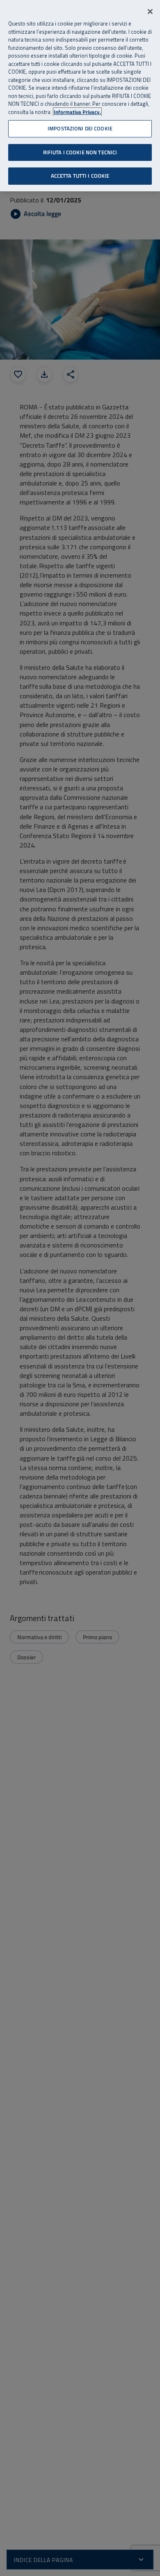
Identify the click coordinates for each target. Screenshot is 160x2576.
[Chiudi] (150, 12)
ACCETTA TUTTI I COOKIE (80, 176)
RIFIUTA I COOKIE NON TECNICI (80, 152)
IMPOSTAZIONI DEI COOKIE (80, 128)
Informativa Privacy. (77, 112)
